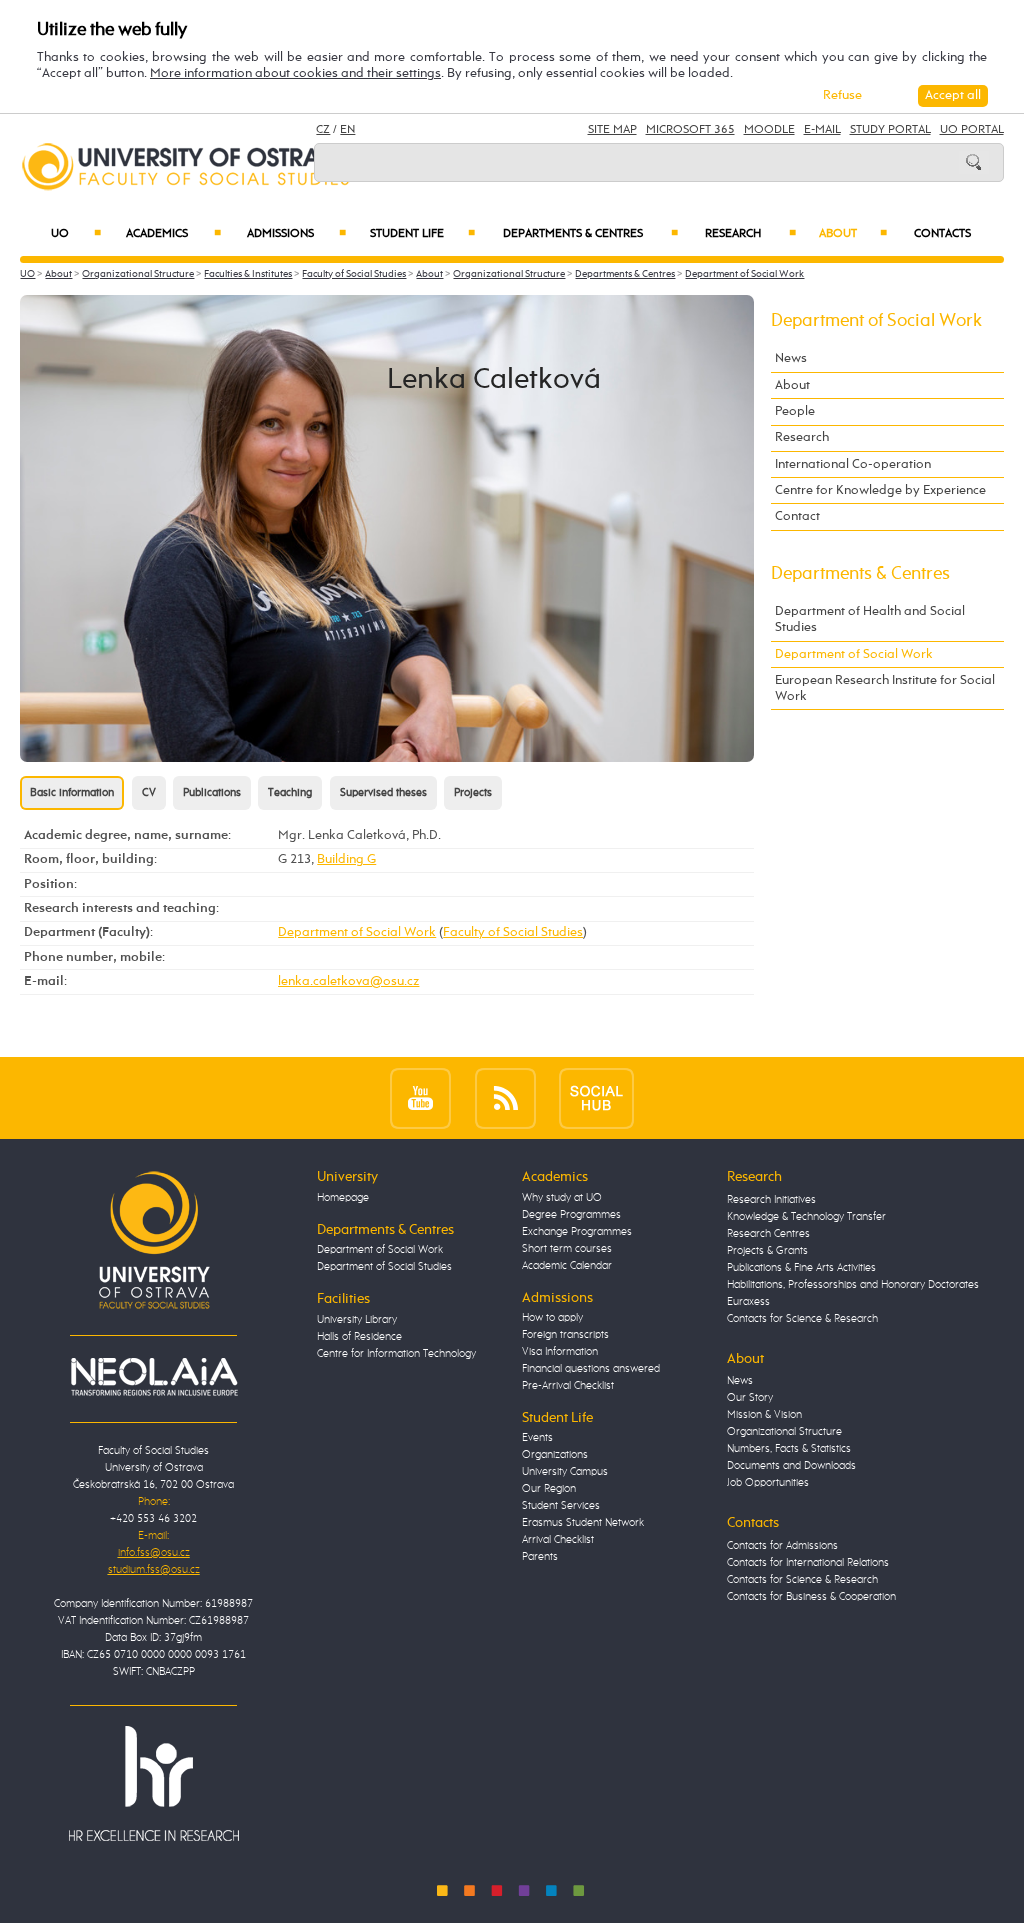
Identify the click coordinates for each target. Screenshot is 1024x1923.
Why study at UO (562, 1198)
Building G (346, 859)
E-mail (822, 130)
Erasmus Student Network (583, 1523)
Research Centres (768, 1234)
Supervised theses (383, 793)
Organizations (555, 1455)
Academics (173, 234)
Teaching (290, 793)
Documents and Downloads (791, 1466)
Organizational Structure (138, 274)
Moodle (769, 130)
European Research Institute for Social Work (885, 688)
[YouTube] (420, 1097)
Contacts (942, 234)
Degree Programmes (571, 1215)
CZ (323, 130)
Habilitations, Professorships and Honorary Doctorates (853, 1285)
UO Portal (972, 130)
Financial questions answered (591, 1369)
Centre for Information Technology (396, 1354)
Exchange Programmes (577, 1232)
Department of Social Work (744, 274)
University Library (357, 1320)
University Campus (565, 1472)
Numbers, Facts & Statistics (789, 1449)
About (853, 234)
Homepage (343, 1198)
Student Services (561, 1506)
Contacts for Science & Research (802, 1319)
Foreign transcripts (565, 1335)
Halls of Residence (359, 1337)
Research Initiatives (771, 1200)
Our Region (549, 1489)
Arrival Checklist (558, 1540)
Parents (540, 1557)
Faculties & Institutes (248, 274)
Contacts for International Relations (808, 1563)
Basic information (72, 793)
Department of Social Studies (384, 1267)
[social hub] (596, 1097)
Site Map (612, 130)
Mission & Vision (764, 1415)
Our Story (750, 1398)
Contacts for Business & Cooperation (811, 1597)
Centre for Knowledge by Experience (880, 490)
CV (149, 793)
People (795, 411)
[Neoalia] (154, 1377)
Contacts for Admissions (782, 1546)
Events (537, 1438)
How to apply (552, 1318)
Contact (797, 516)
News (791, 358)
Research (750, 234)
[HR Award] (154, 1783)
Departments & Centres (590, 234)
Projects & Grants (767, 1251)
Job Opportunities (768, 1483)
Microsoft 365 (690, 130)
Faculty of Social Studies (354, 274)
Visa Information (560, 1352)
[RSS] (505, 1097)
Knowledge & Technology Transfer (806, 1217)
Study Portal (890, 130)
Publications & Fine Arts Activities (801, 1268)
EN (347, 130)
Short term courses (567, 1249)
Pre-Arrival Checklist (568, 1386)
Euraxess (748, 1302)
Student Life (422, 234)
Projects (473, 793)
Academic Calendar (567, 1266)
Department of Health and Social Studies (870, 619)
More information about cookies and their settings (295, 73)
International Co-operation (853, 464)
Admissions (296, 234)
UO (75, 234)
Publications (212, 793)
